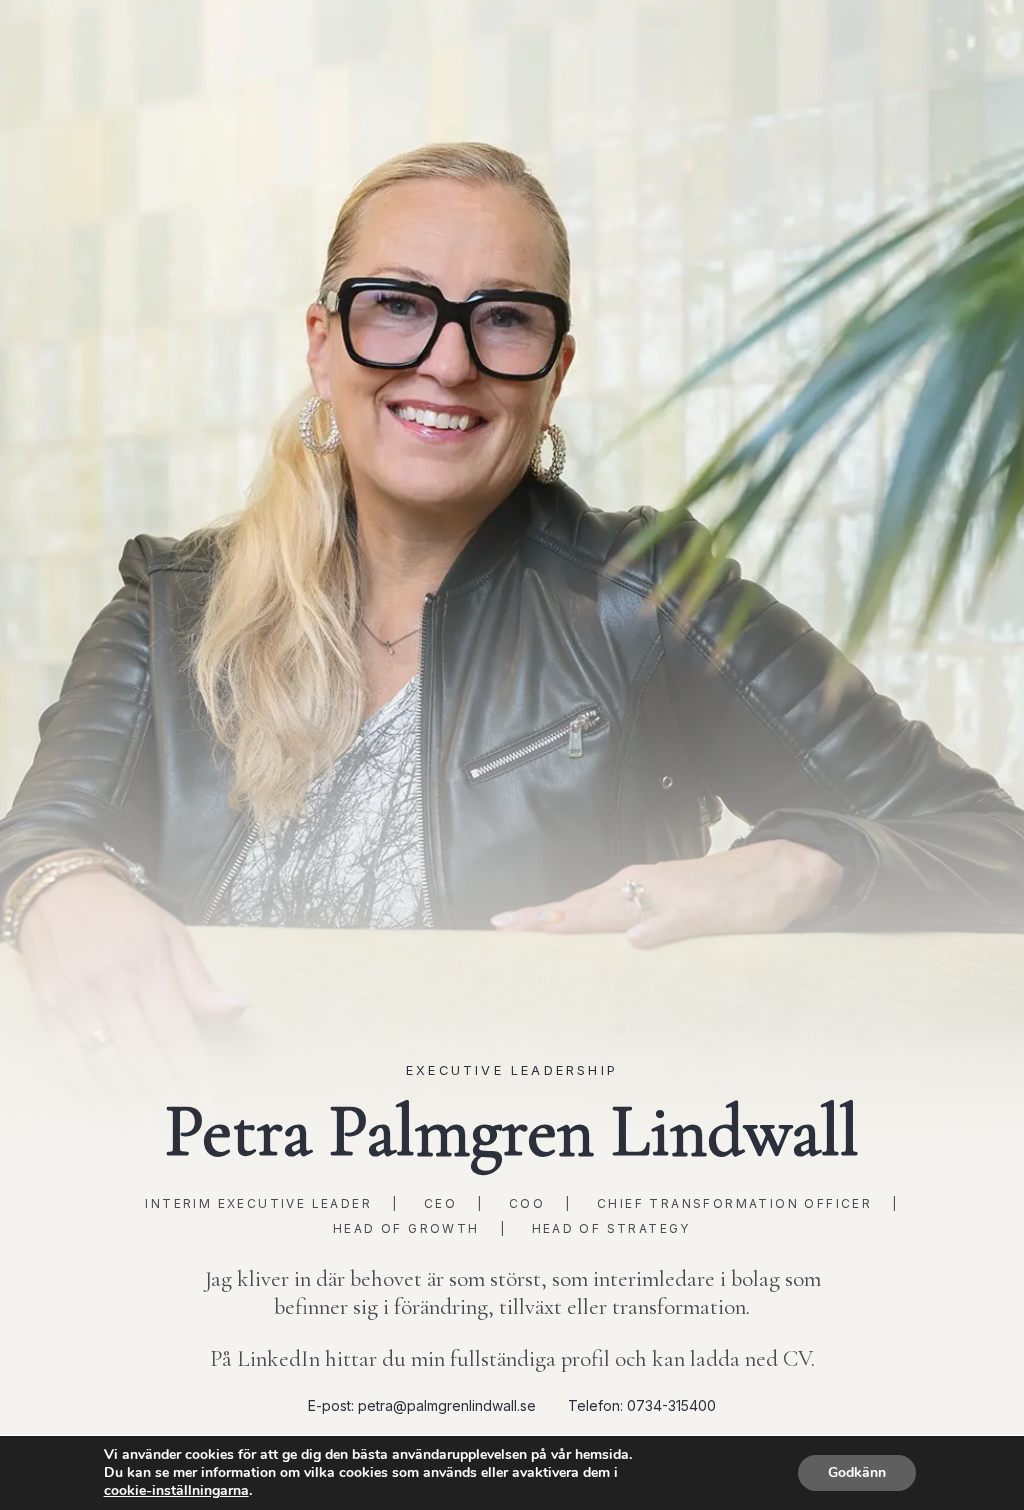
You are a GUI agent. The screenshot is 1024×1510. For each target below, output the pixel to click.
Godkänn (857, 1472)
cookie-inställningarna (176, 1491)
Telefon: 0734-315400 (642, 1405)
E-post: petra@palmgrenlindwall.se (422, 1405)
